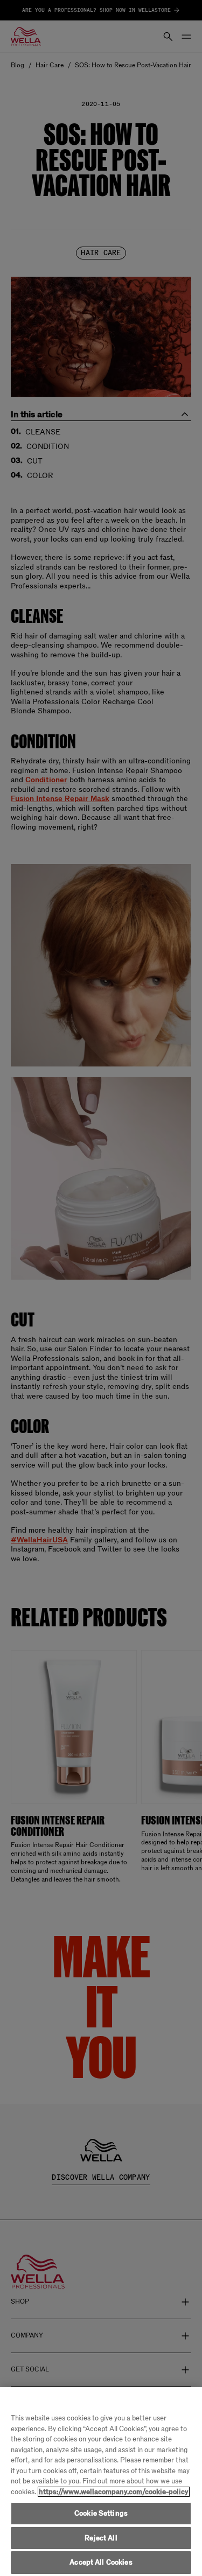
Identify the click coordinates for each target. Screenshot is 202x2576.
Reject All (101, 2538)
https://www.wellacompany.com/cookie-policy (114, 2492)
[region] (101, 2482)
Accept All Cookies (101, 2562)
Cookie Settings (101, 2513)
